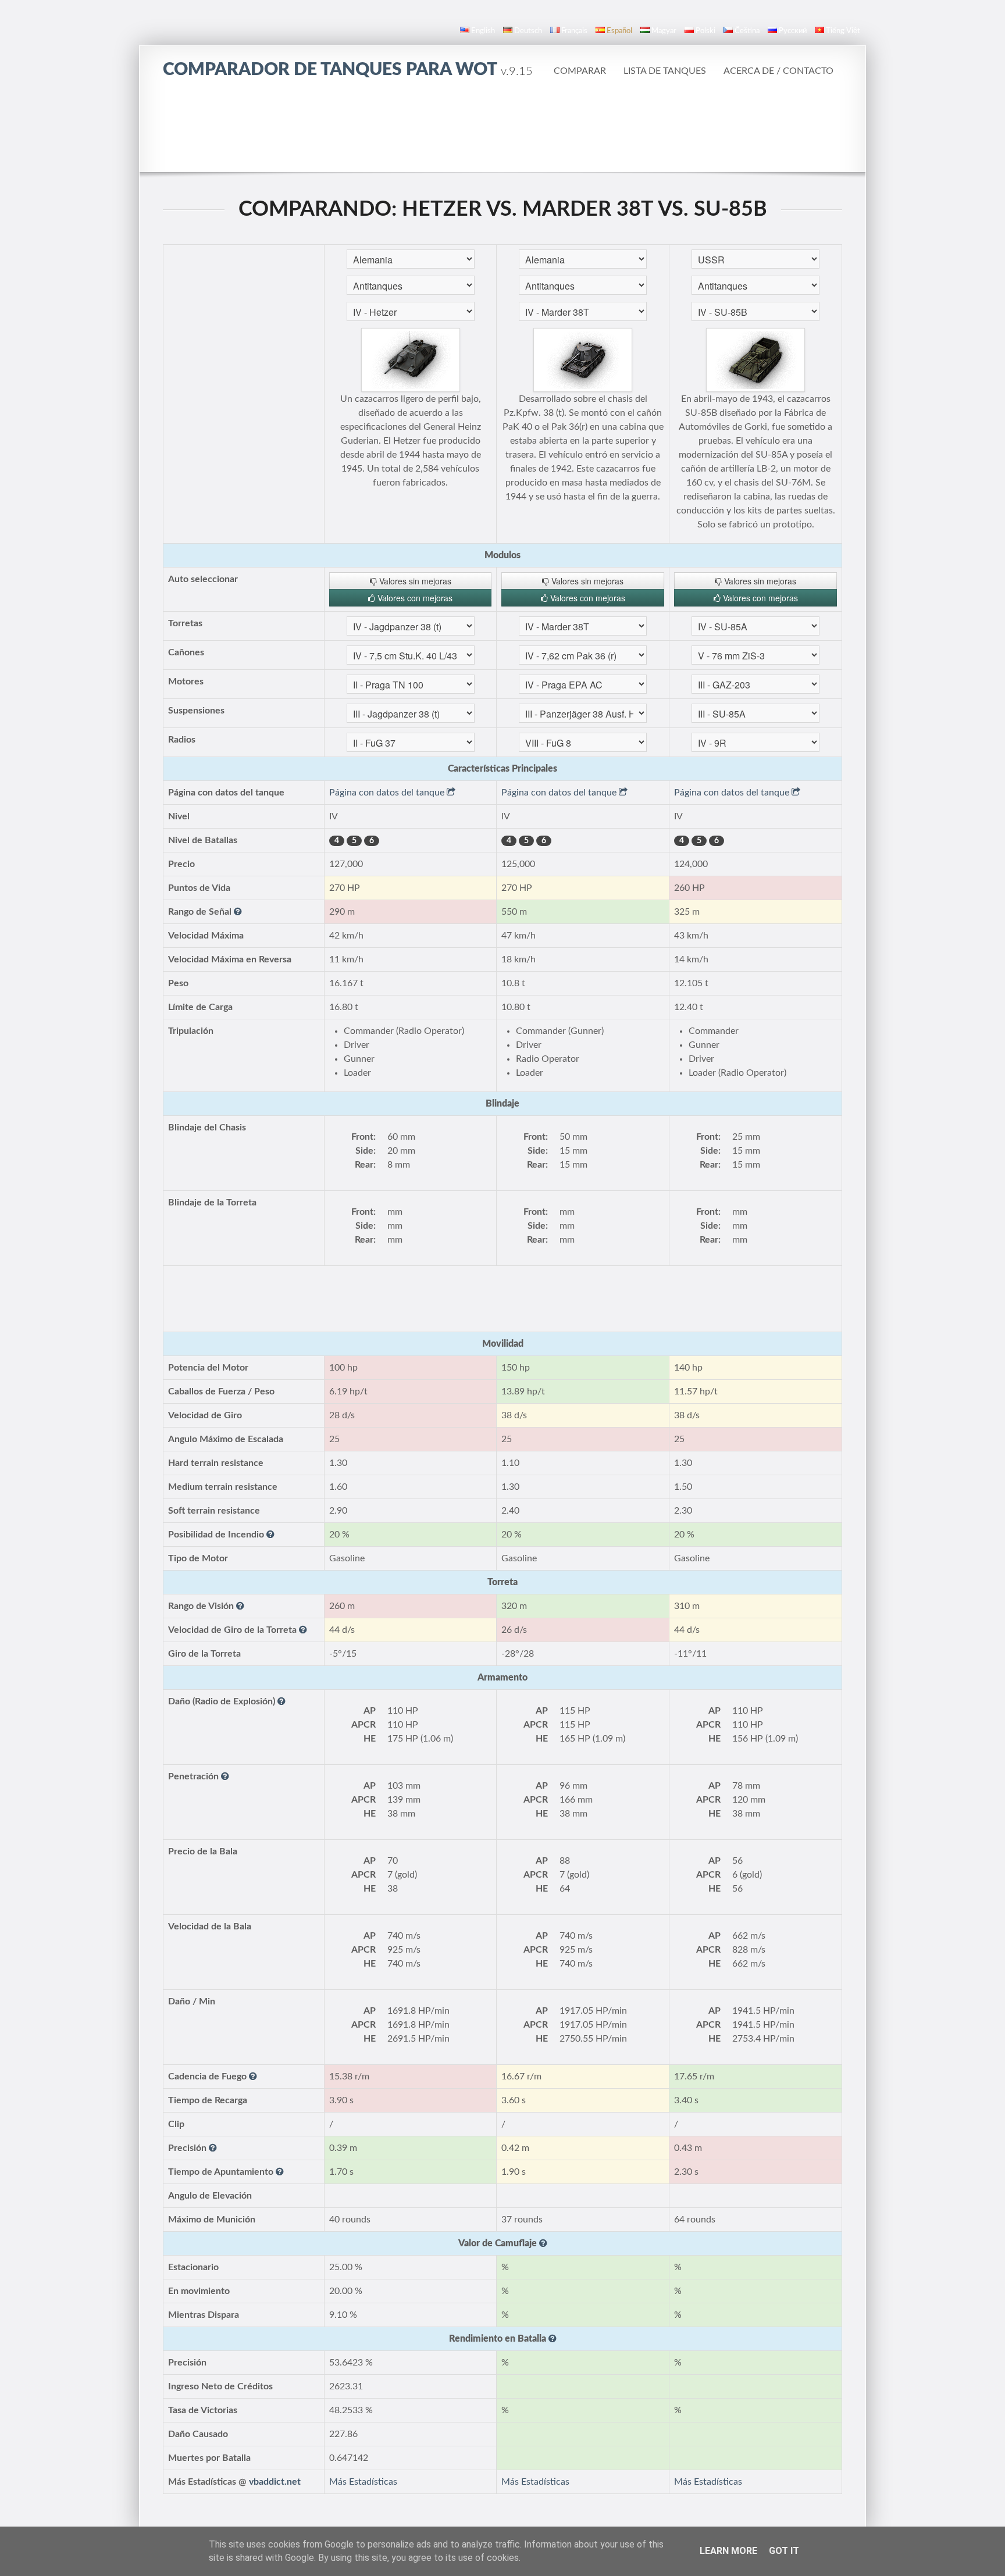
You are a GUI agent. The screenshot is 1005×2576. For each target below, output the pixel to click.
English (483, 31)
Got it (784, 2551)
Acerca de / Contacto (778, 71)
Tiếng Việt (843, 31)
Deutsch (528, 31)
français (574, 31)
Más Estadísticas (363, 2482)
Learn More (728, 2551)
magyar (664, 31)
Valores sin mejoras (414, 581)
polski (705, 31)
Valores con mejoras (414, 598)
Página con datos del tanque (388, 793)
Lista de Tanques (665, 71)
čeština (747, 31)
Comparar (580, 71)
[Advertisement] (502, 125)
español (619, 31)
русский (793, 31)
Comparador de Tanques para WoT (348, 70)
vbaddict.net (275, 2482)
